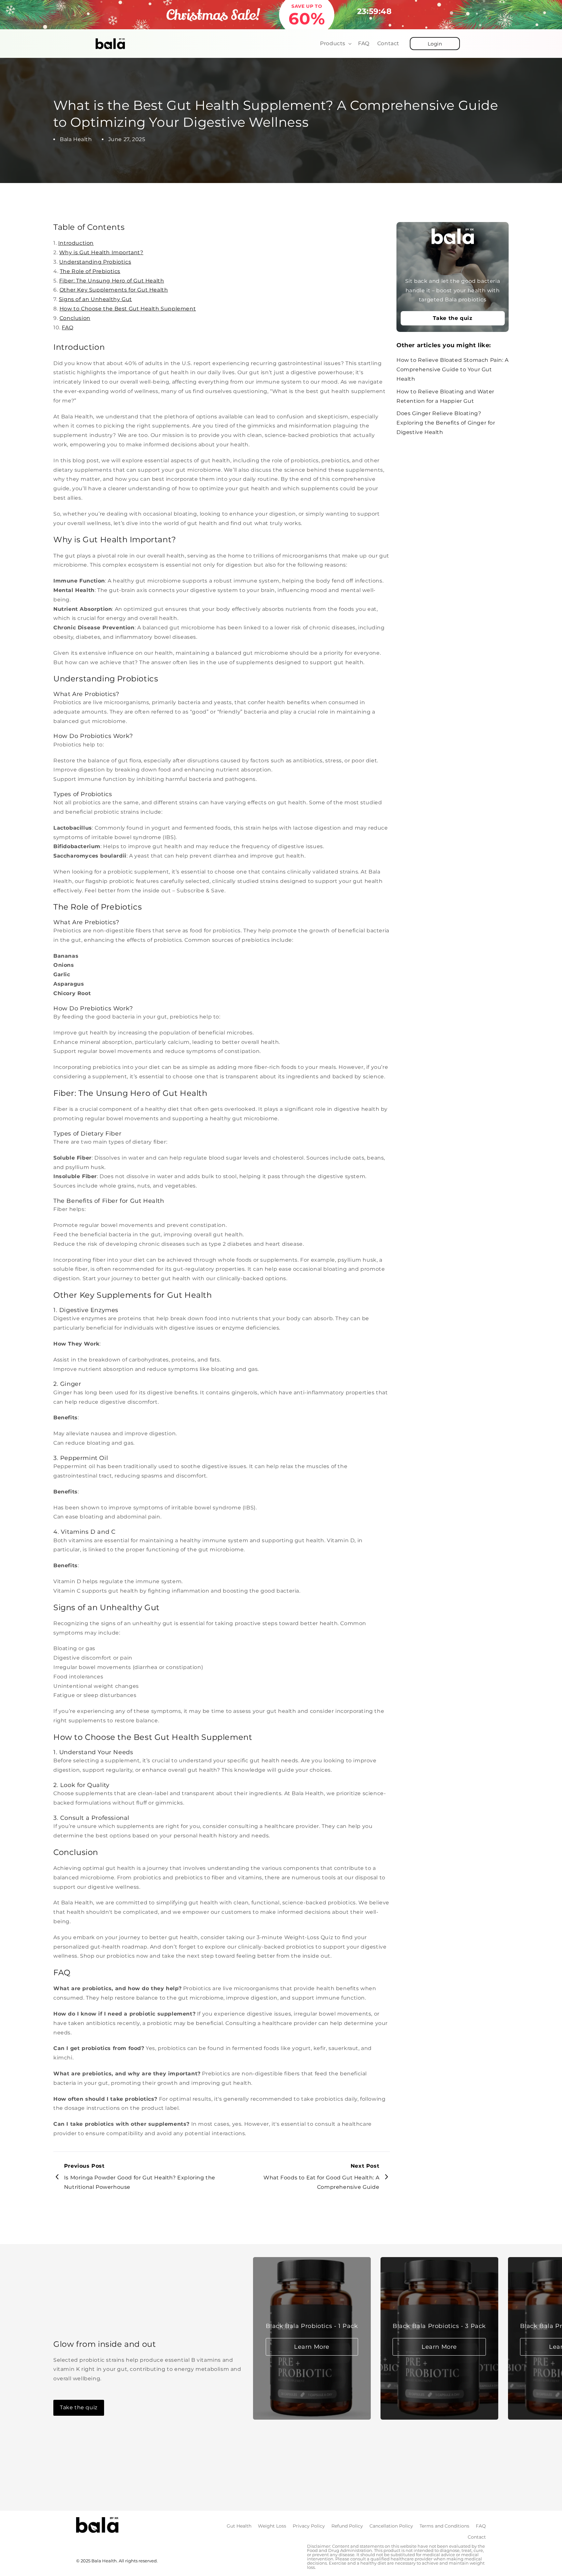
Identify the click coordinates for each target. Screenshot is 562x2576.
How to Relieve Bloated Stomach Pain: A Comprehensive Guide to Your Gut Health (453, 369)
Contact (477, 2537)
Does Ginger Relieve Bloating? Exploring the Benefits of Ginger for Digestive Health (446, 423)
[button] (335, 44)
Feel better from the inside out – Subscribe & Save (154, 891)
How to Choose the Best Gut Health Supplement (128, 309)
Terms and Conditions (444, 2526)
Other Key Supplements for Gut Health (114, 290)
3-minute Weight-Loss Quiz (295, 1937)
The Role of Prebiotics (90, 271)
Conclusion (75, 318)
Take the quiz (453, 318)
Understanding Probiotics (95, 262)
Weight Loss (272, 2526)
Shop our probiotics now (114, 1956)
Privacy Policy (309, 2526)
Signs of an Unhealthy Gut (95, 299)
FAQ (67, 328)
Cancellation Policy (391, 2526)
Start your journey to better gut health (137, 1278)
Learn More (312, 2347)
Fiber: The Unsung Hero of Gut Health (112, 281)
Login (435, 44)
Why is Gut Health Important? (101, 252)
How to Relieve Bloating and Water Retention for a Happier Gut (445, 396)
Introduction (76, 243)
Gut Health (239, 2526)
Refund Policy (347, 2526)
